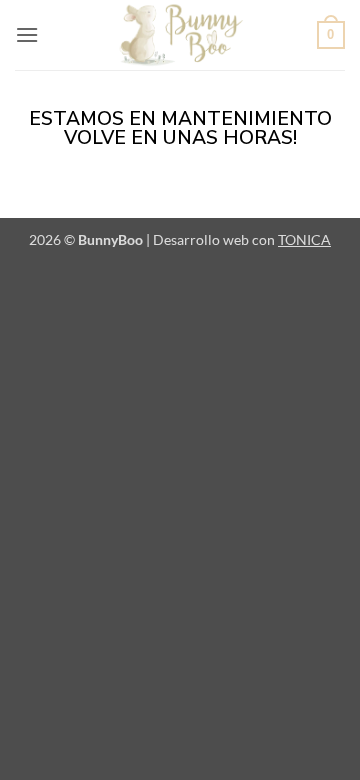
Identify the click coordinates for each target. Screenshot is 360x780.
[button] (27, 34)
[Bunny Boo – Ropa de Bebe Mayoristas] (180, 35)
